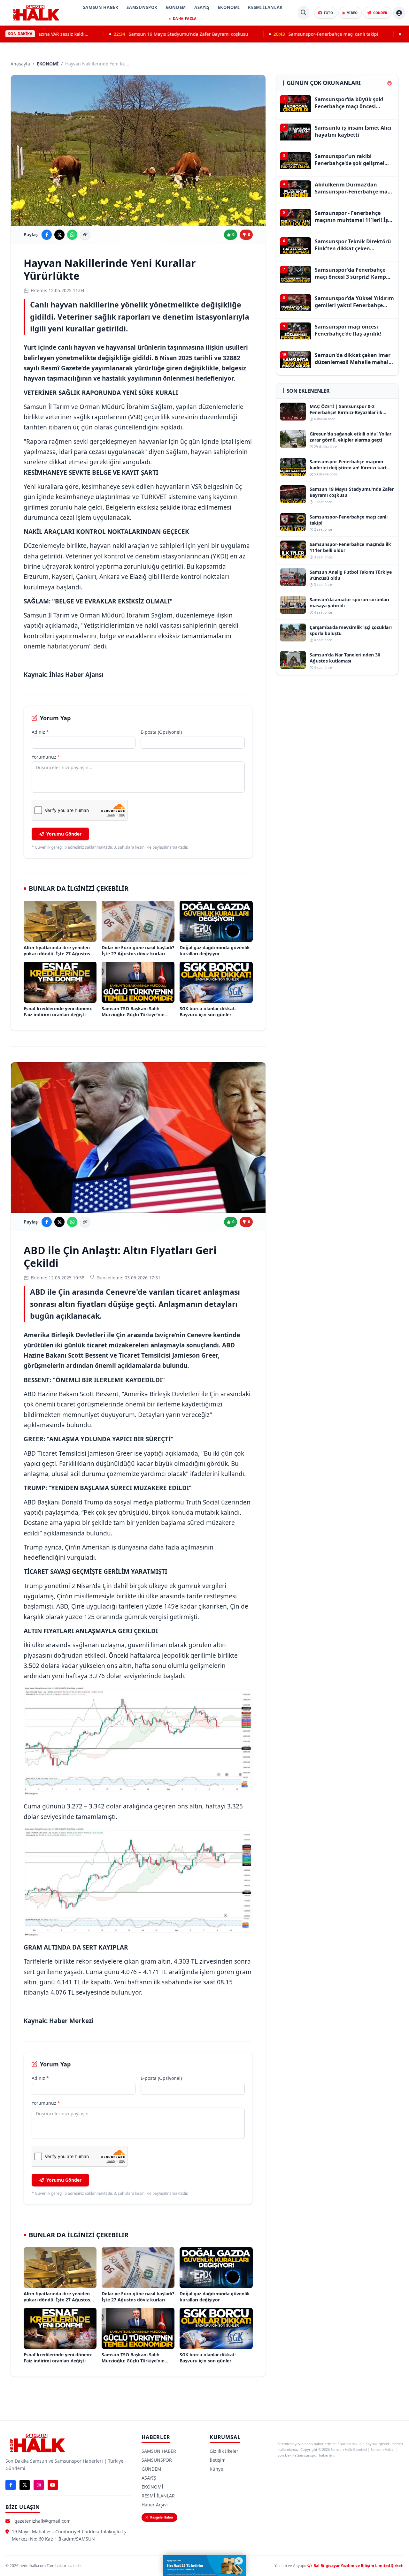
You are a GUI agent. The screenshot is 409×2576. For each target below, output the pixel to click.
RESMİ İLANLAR (265, 7)
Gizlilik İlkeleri (225, 2451)
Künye (216, 2469)
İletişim (218, 2460)
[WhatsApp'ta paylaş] (72, 235)
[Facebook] (11, 2485)
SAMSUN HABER (101, 7)
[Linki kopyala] (85, 235)
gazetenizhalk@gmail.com (42, 2521)
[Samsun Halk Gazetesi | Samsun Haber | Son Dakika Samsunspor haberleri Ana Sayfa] (36, 13)
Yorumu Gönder (64, 834)
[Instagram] (39, 2485)
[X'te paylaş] (59, 235)
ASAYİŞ (202, 7)
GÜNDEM (176, 7)
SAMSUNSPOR (142, 7)
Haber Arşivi (155, 2505)
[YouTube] (53, 2485)
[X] (25, 2485)
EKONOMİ (229, 7)
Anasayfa (20, 64)
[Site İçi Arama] (304, 13)
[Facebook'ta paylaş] (47, 235)
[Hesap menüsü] (399, 13)
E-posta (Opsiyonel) (161, 732)
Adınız (40, 732)
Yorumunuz (46, 757)
